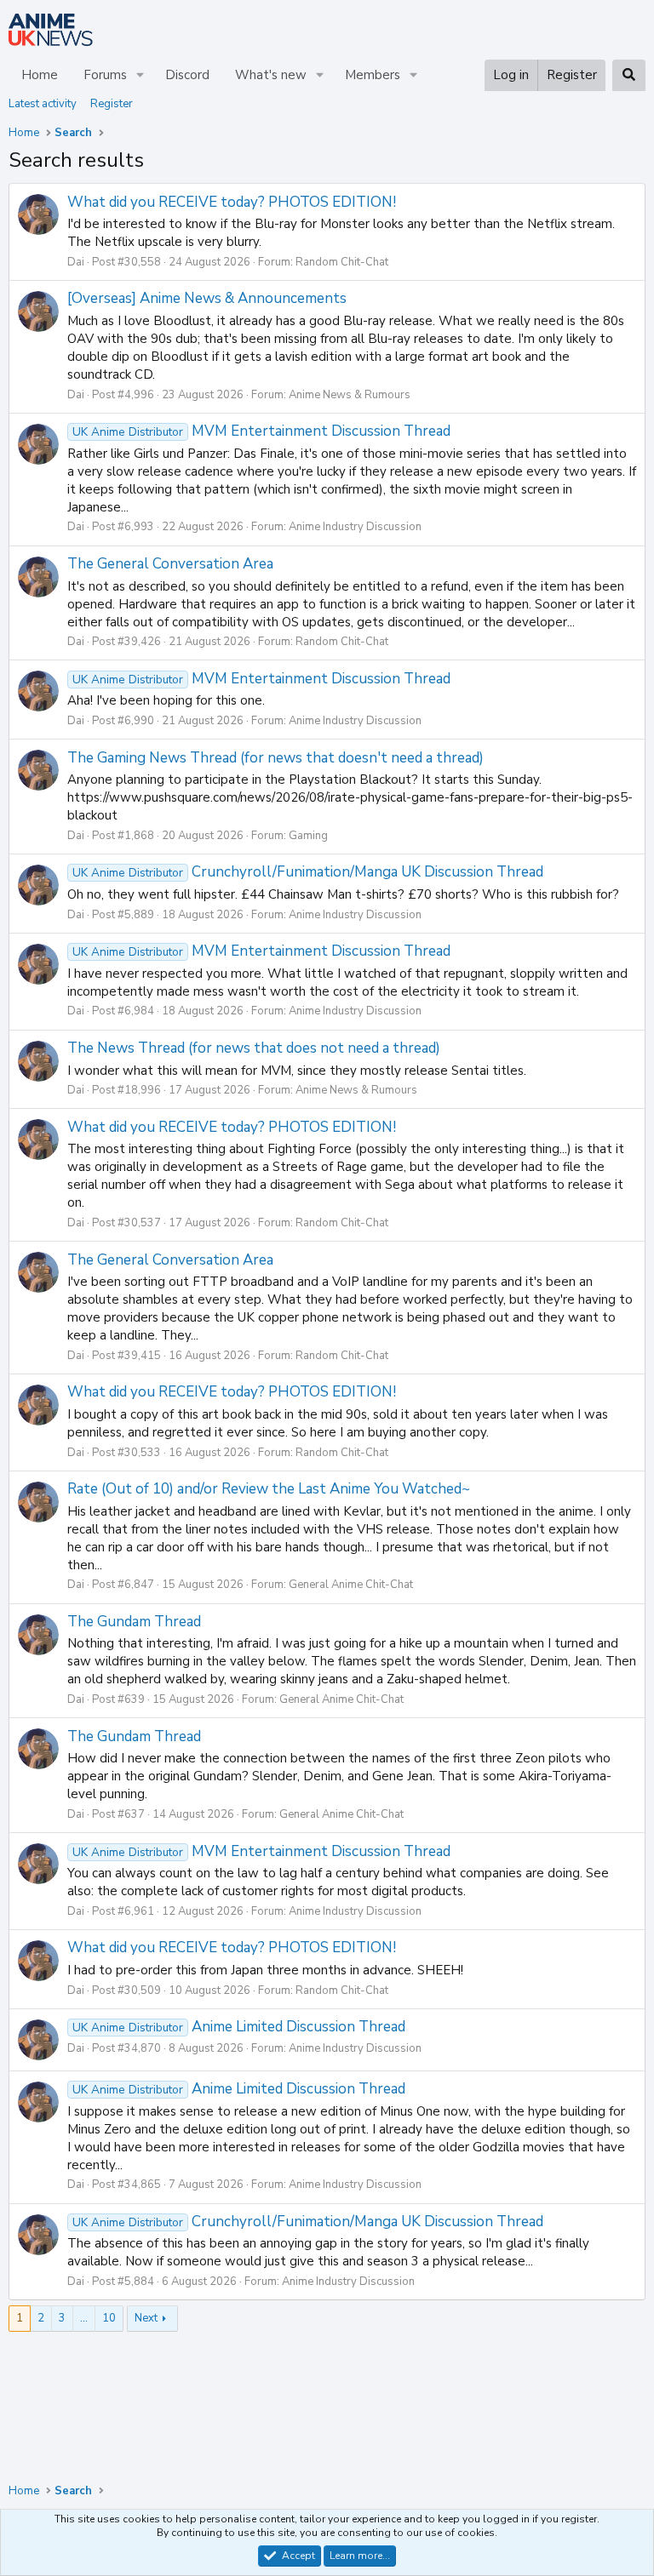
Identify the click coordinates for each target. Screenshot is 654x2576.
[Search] (629, 75)
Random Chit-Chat (342, 262)
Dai (76, 262)
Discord (187, 75)
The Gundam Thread (134, 1622)
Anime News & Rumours (350, 395)
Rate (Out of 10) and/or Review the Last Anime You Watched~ (269, 1489)
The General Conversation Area (170, 564)
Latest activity (43, 104)
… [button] (84, 2318)
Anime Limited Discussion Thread (239, 2027)
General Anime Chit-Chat (351, 1585)
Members (373, 75)
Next (146, 2318)
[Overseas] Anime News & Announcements (207, 298)
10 (109, 2318)
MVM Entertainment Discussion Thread (261, 431)
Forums (105, 75)
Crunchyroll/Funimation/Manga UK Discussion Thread (308, 872)
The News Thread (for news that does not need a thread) (254, 1048)
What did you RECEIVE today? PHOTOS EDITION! (232, 202)
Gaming (308, 836)
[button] (141, 75)
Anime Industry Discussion (355, 527)
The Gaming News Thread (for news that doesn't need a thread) (275, 758)
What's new (271, 75)
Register (112, 104)
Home (40, 75)
